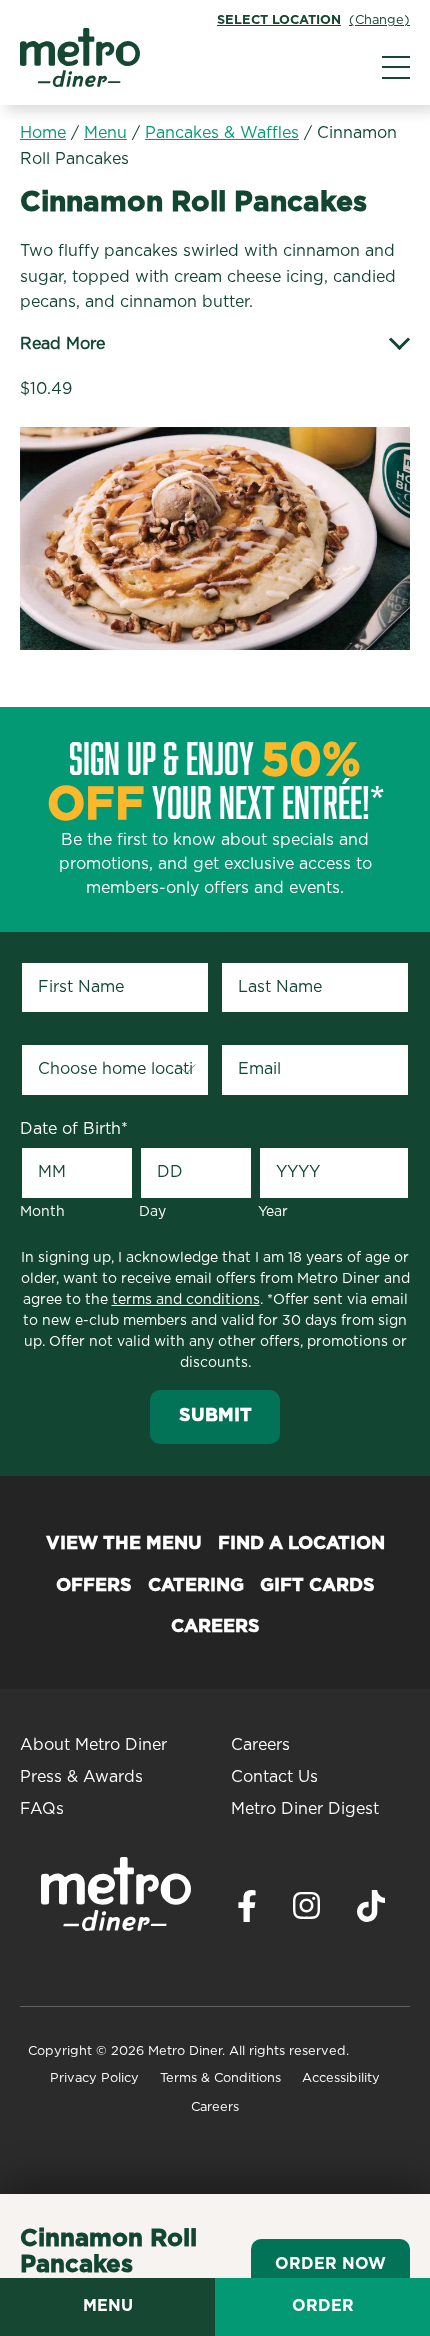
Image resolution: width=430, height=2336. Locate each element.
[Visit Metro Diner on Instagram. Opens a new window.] (307, 1911)
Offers (94, 1586)
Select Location (279, 20)
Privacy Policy (94, 2078)
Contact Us (274, 1777)
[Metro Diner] (80, 82)
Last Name (265, 944)
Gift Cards (317, 1586)
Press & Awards (81, 1777)
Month (42, 1212)
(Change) (379, 20)
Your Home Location (103, 1026)
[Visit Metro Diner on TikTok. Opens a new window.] (371, 1911)
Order (323, 2306)
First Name (66, 944)
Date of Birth (74, 1129)
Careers (215, 1627)
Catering (196, 1586)
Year (273, 1212)
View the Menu (124, 1544)
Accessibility (341, 2078)
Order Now (330, 2264)
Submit (215, 1416)
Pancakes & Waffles (222, 133)
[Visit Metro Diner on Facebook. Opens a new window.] (247, 1911)
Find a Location (301, 1544)
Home (43, 133)
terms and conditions (186, 1300)
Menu (105, 133)
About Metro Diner (93, 1745)
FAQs (42, 1809)
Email (245, 1026)
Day (152, 1212)
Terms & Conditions (220, 2078)
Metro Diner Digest (305, 1809)
